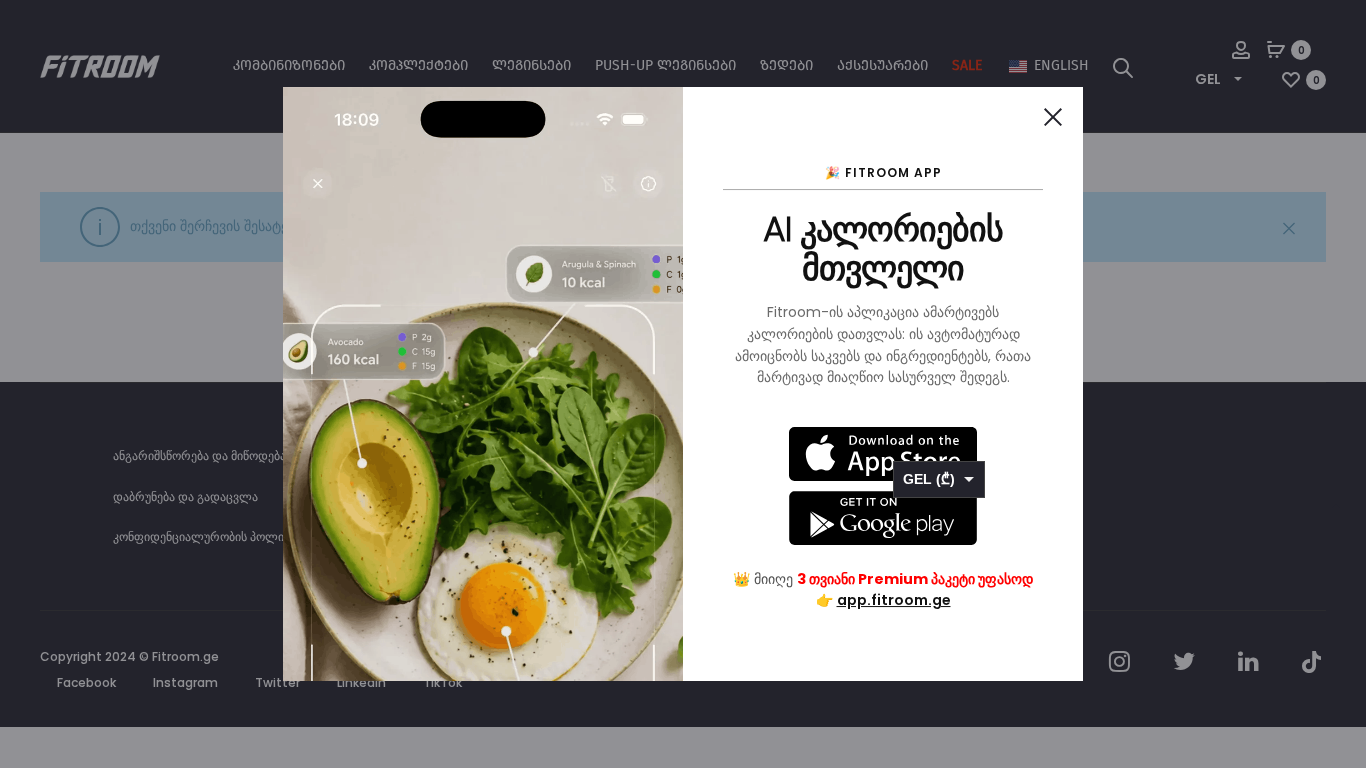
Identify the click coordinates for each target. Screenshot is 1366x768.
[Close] (1053, 117)
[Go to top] (1336, 512)
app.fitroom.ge (894, 600)
